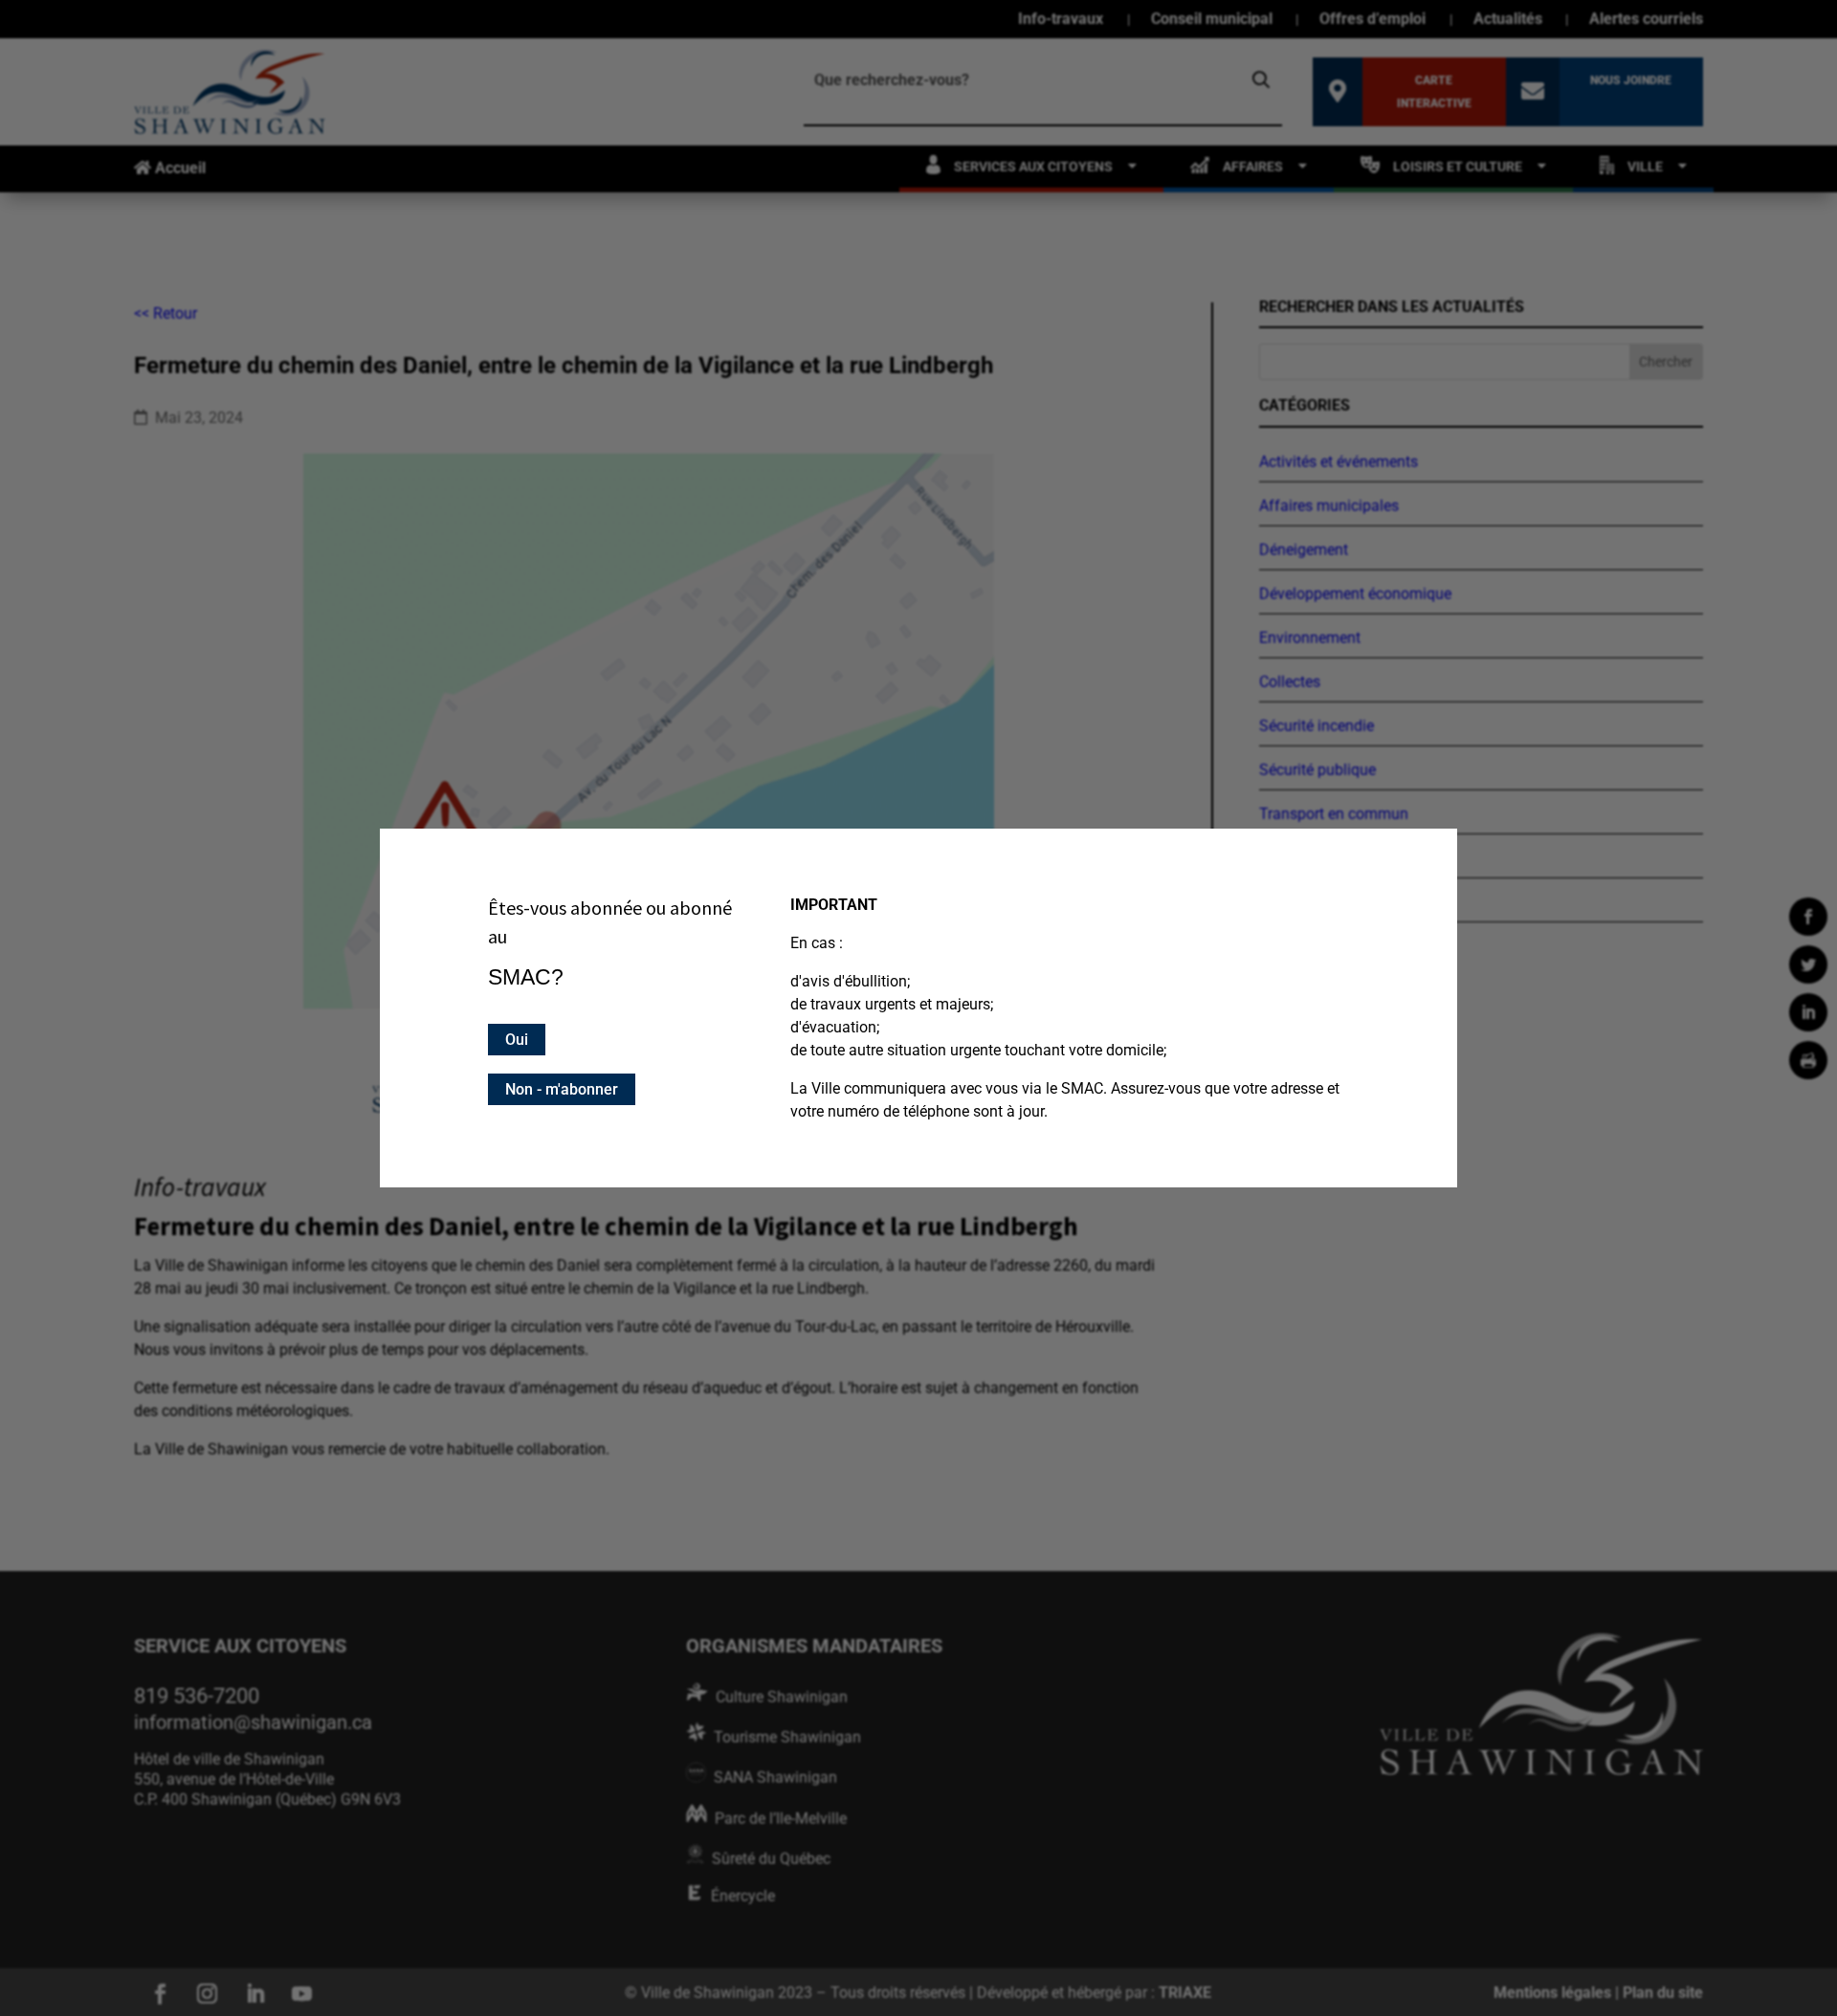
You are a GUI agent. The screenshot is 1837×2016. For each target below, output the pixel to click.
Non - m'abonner (562, 1089)
